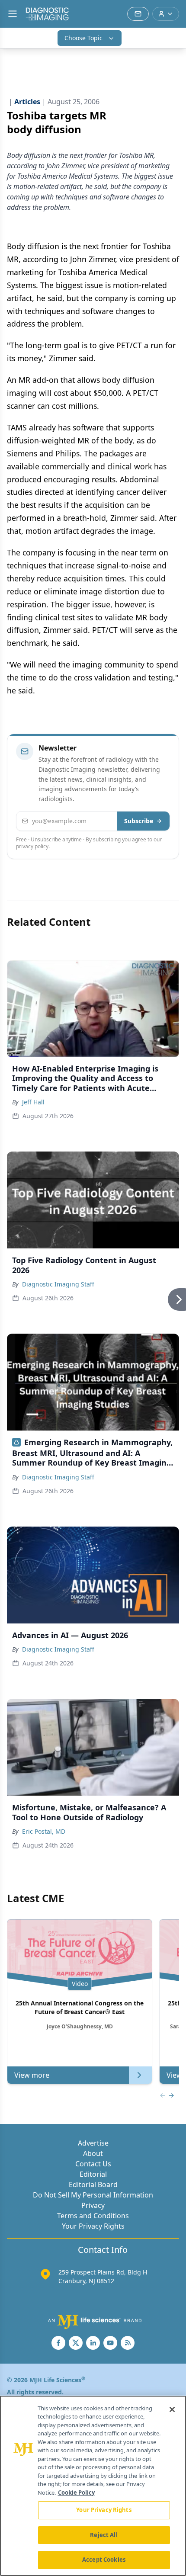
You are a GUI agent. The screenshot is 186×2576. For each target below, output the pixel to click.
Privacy (93, 2205)
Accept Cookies (104, 2560)
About (93, 2153)
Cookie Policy (76, 2493)
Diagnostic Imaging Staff (58, 1284)
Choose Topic (83, 38)
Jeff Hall (33, 1102)
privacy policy (32, 846)
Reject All (104, 2535)
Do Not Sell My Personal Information (93, 2195)
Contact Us (93, 2164)
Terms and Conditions (93, 2216)
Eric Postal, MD (44, 1831)
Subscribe (139, 821)
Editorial (93, 2174)
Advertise (93, 2143)
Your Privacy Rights (93, 2226)
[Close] (172, 2409)
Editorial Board (93, 2185)
